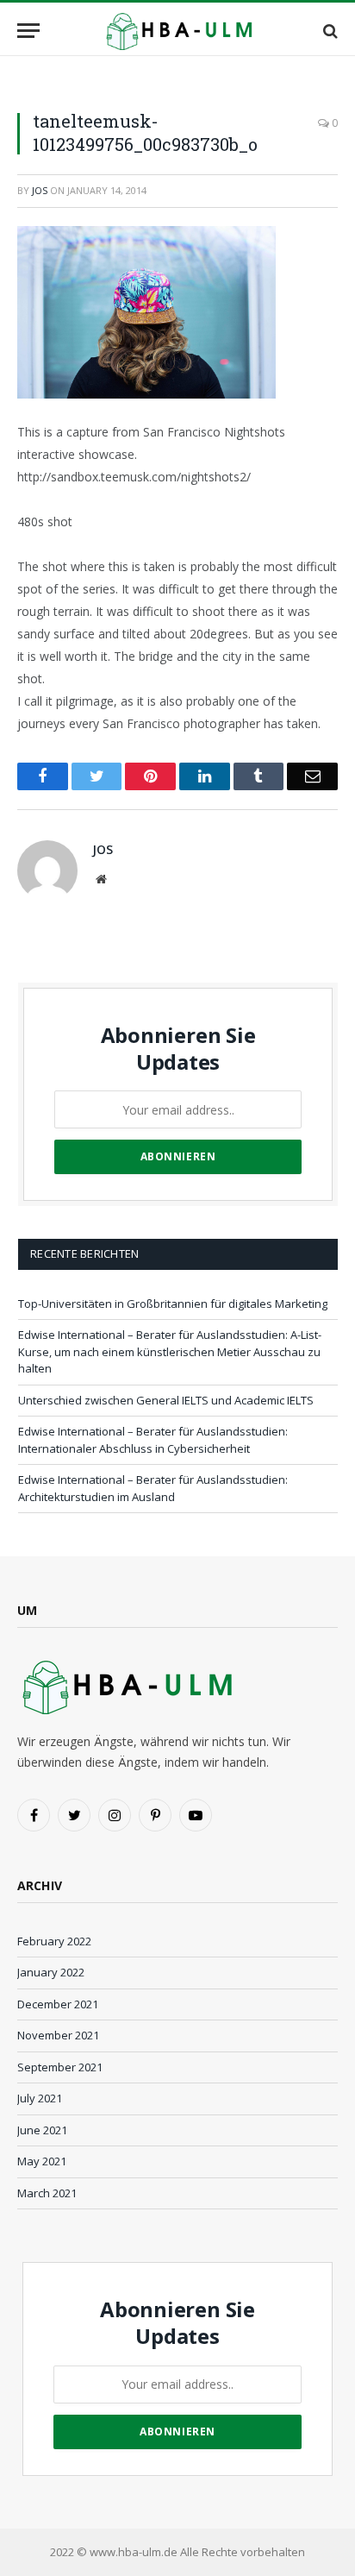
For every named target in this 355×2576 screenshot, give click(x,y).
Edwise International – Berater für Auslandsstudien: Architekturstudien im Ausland (153, 1488)
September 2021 (60, 2067)
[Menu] (28, 31)
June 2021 (42, 2130)
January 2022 (51, 1972)
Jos (40, 190)
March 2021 (47, 2193)
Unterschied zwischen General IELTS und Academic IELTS (166, 1400)
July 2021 (40, 2098)
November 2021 (58, 2035)
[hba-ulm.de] (177, 31)
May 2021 (42, 2161)
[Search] (329, 31)
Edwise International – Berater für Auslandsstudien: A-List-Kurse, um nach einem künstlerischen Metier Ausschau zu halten (170, 1351)
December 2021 (58, 2004)
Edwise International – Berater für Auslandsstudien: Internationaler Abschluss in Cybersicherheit (153, 1440)
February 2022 (54, 1941)
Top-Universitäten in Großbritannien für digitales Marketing (173, 1304)
